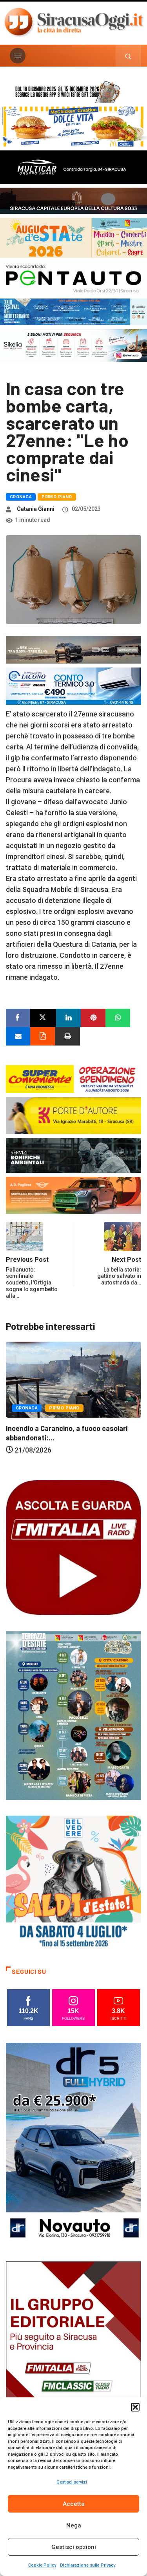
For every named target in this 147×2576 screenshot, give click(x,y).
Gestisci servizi (72, 2482)
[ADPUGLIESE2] (73, 1195)
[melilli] (73, 1715)
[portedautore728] (73, 1115)
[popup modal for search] (128, 56)
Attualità (37, 1433)
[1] (73, 2362)
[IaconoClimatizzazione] (73, 685)
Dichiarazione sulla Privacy (88, 2565)
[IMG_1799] (73, 1078)
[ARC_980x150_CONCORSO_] (73, 91)
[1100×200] (73, 200)
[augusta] (73, 237)
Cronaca (21, 497)
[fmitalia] (73, 311)
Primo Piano (57, 497)
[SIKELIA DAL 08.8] (73, 345)
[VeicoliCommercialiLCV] (73, 166)
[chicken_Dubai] (73, 126)
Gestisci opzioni (74, 2547)
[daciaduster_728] (73, 649)
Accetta (74, 2504)
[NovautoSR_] (73, 2144)
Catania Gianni (36, 509)
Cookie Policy (42, 2565)
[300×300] (73, 1882)
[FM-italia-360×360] (73, 1547)
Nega (74, 2525)
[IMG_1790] (73, 278)
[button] (135, 2407)
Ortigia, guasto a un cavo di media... (72, 1453)
